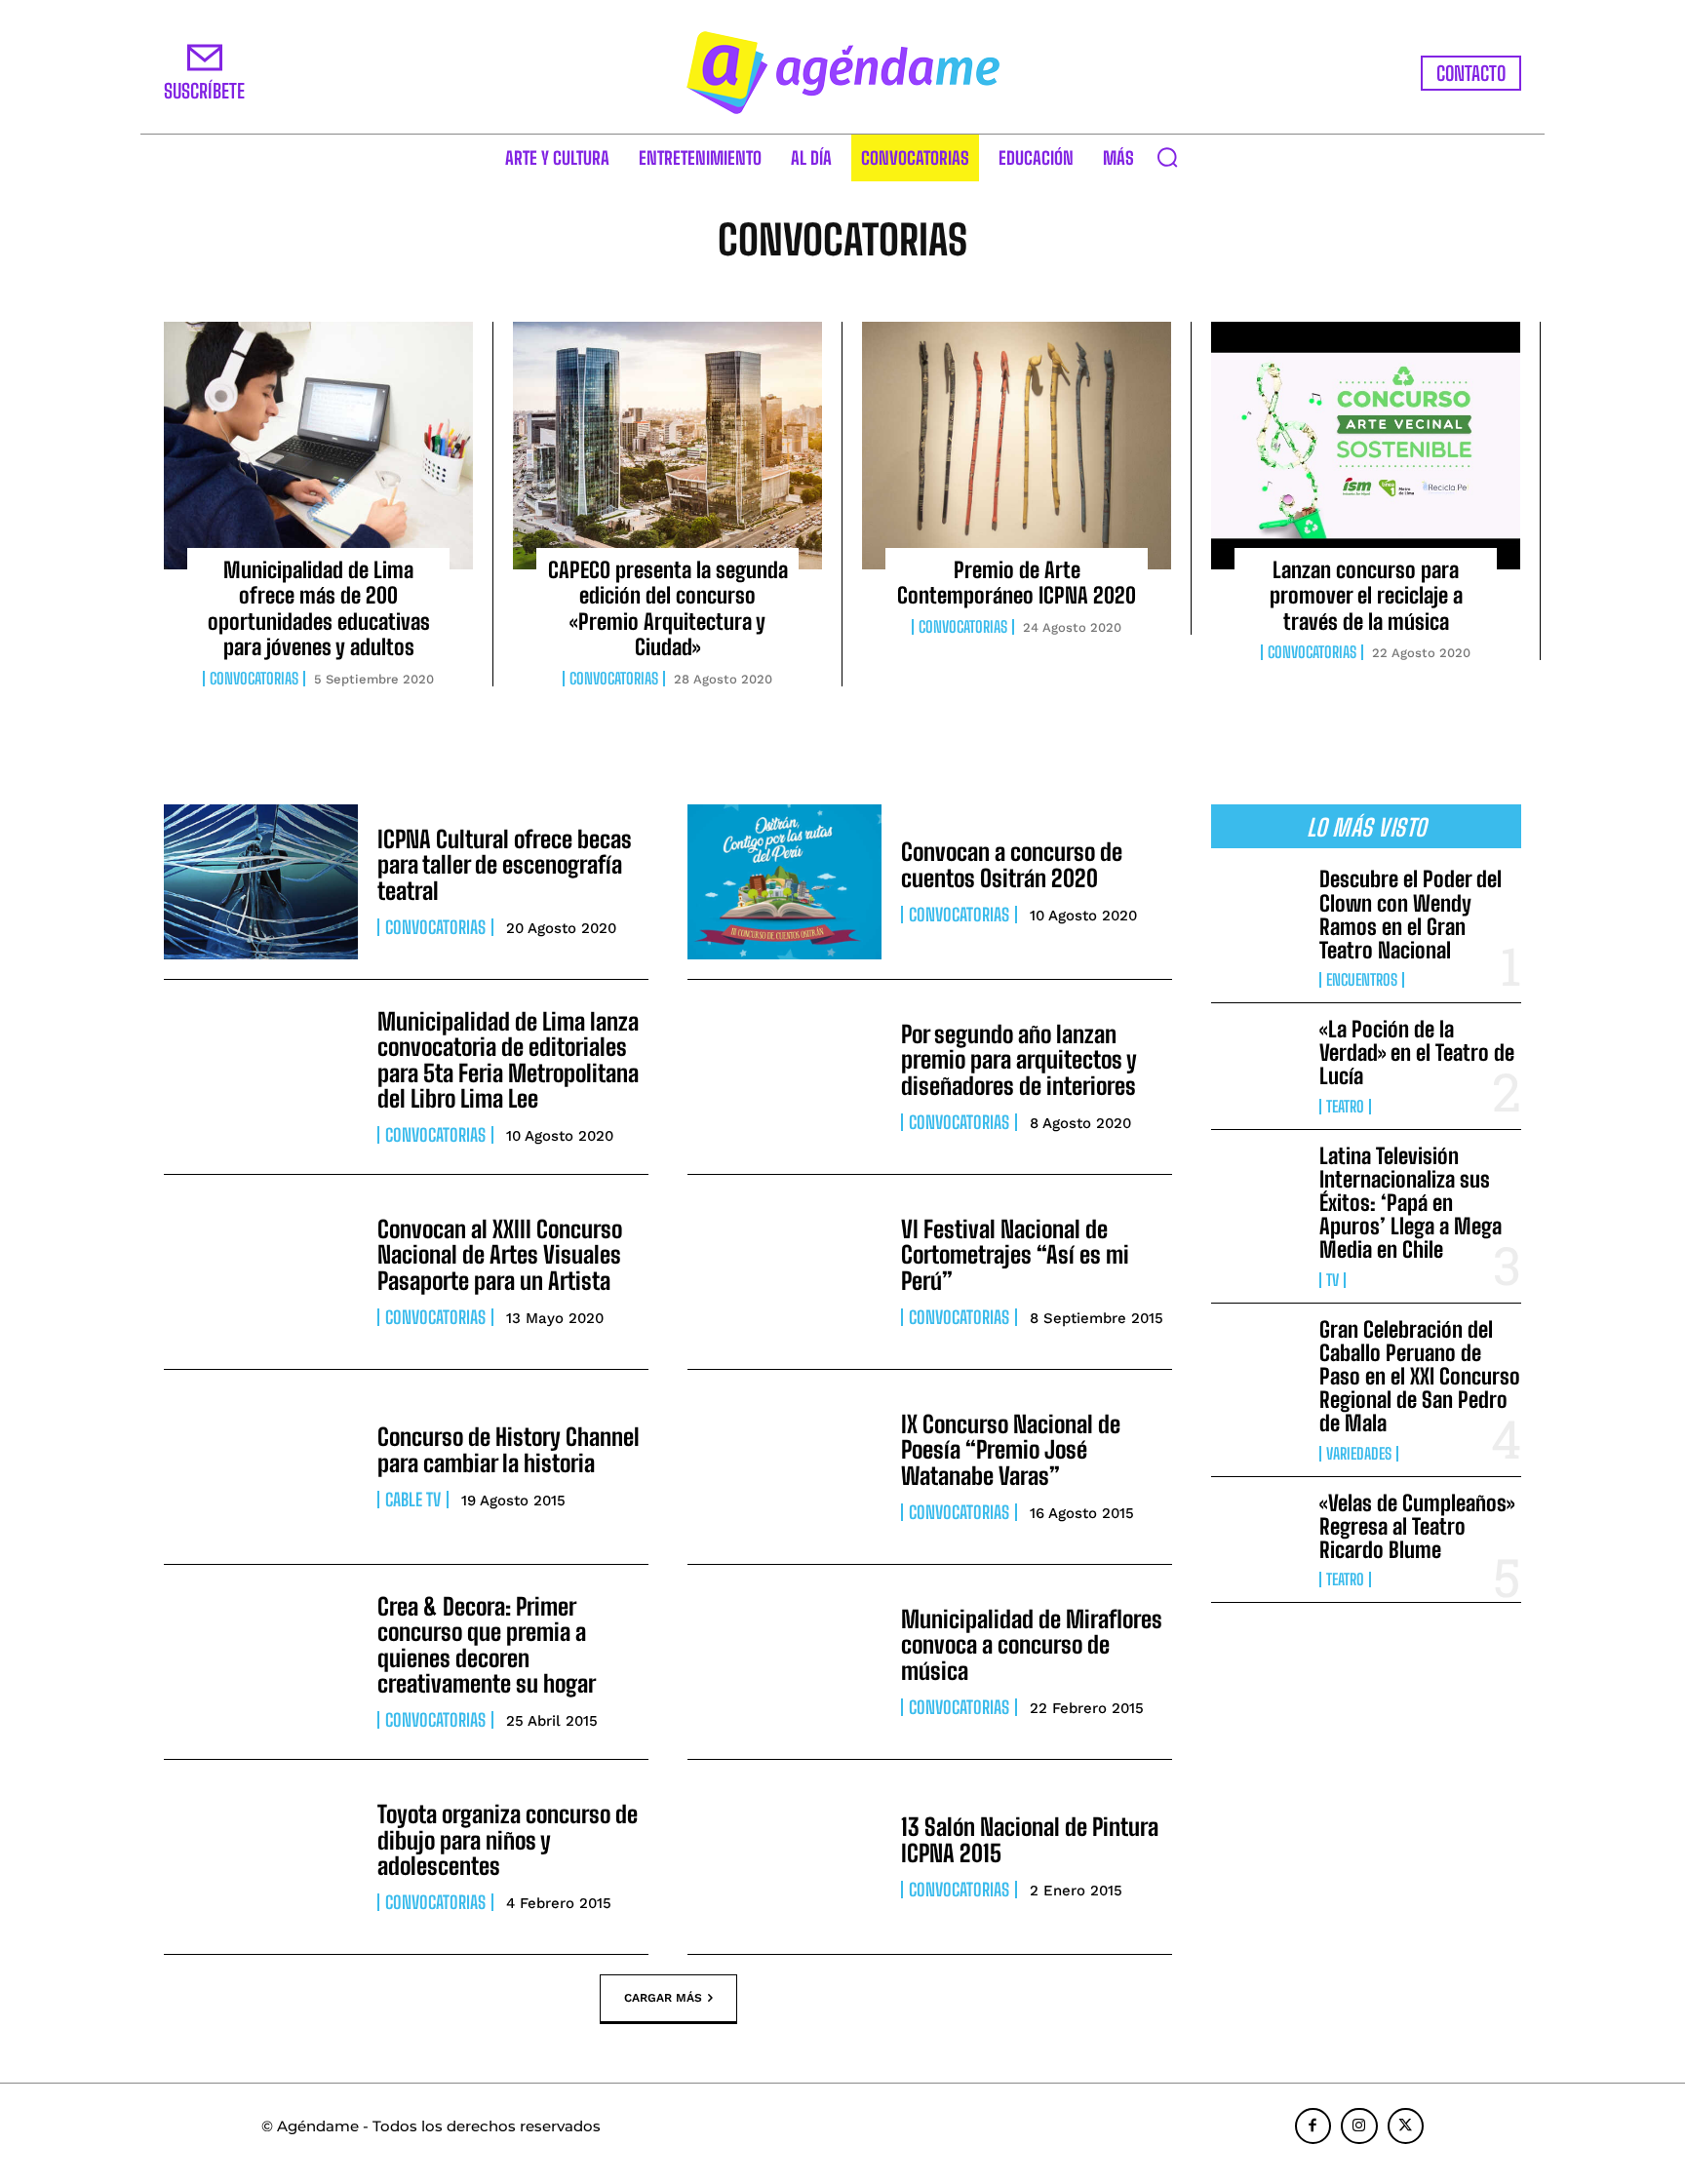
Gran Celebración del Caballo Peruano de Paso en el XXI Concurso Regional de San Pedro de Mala (1420, 1377)
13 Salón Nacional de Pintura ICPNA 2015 (1030, 1839)
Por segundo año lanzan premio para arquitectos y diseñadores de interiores (1019, 1060)
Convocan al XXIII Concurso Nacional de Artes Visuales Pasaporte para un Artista (500, 1255)
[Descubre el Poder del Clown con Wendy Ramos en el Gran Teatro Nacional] (1257, 910)
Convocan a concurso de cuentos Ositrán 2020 (1012, 864)
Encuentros (1362, 980)
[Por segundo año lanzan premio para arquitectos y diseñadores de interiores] (784, 1077)
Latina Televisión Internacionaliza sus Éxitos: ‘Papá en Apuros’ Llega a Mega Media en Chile (1411, 1203)
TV (1332, 1280)
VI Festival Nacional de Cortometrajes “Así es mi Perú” (1015, 1255)
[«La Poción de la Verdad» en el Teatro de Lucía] (1257, 1060)
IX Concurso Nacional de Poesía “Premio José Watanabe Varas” (1011, 1450)
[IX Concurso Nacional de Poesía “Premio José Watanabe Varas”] (784, 1467)
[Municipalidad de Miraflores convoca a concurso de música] (784, 1662)
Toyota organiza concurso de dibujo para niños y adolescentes (508, 1840)
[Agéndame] (842, 73)
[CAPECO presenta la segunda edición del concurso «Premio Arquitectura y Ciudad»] (667, 446)
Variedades (1359, 1454)
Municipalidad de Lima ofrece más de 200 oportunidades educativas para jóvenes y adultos (319, 608)
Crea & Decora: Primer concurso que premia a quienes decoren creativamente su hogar (487, 1645)
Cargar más (663, 1997)
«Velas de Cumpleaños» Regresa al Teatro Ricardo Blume (1417, 1526)
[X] (1406, 2126)
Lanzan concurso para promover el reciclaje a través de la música (1366, 596)
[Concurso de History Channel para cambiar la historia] (261, 1467)
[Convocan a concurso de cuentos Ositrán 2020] (784, 882)
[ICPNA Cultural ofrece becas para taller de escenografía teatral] (261, 882)
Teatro (1345, 1107)
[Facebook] (1313, 2126)
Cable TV (413, 1500)
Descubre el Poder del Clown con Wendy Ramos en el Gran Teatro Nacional (1411, 915)
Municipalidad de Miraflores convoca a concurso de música (1032, 1645)
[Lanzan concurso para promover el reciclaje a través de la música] (1366, 446)
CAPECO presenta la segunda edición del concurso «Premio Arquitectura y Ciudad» (668, 608)
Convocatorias (254, 679)
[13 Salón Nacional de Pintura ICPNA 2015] (784, 1857)
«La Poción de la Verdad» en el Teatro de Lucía (1417, 1053)
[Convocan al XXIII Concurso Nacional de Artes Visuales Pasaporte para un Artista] (261, 1272)
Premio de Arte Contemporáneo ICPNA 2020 (1017, 583)
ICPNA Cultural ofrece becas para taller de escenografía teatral (505, 865)
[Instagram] (1359, 2126)
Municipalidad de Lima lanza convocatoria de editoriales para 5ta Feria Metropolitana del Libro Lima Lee (508, 1060)
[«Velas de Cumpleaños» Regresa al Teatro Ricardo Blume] (1257, 1534)
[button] (1167, 157)
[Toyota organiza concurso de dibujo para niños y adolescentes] (261, 1857)
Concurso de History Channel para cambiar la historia (509, 1449)
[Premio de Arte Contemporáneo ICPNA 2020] (1017, 446)
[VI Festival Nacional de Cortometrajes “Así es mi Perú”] (784, 1272)
